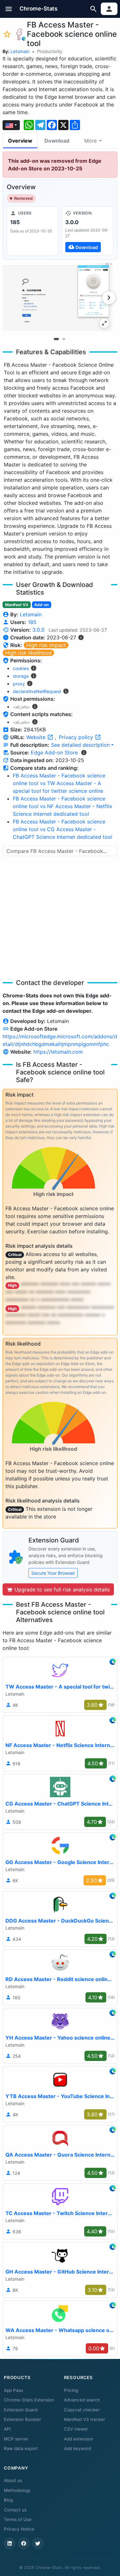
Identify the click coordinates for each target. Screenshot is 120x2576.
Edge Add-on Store (54, 753)
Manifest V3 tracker (84, 2419)
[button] (9, 9)
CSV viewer (76, 2429)
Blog (8, 2500)
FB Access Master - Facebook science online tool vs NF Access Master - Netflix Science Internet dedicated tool (63, 806)
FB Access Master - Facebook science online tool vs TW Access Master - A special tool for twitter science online (59, 783)
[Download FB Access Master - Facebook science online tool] (88, 231)
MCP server (16, 2439)
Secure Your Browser (53, 1573)
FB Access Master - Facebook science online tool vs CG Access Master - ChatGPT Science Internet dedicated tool (63, 829)
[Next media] (109, 298)
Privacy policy (77, 737)
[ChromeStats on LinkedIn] (10, 2543)
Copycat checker (82, 2410)
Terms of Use (18, 2519)
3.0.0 (38, 630)
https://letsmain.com (58, 1052)
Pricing (71, 2390)
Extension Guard (21, 2410)
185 (32, 622)
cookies (21, 668)
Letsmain (20, 51)
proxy (19, 684)
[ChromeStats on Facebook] (24, 2543)
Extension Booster (22, 2419)
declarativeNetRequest (37, 691)
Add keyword (77, 2448)
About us (13, 2480)
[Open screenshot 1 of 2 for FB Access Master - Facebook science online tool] (58, 297)
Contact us (15, 2510)
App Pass (13, 2390)
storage (21, 676)
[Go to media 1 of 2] (56, 339)
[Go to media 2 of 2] (64, 339)
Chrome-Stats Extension (29, 2400)
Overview (20, 141)
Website (37, 737)
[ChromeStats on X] (38, 2543)
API (7, 2429)
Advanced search (82, 2400)
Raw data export (21, 2448)
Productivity (50, 51)
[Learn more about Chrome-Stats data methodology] (84, 753)
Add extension (79, 2439)
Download (57, 141)
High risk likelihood (28, 653)
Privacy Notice (19, 2529)
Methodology (17, 2490)
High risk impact (46, 645)
